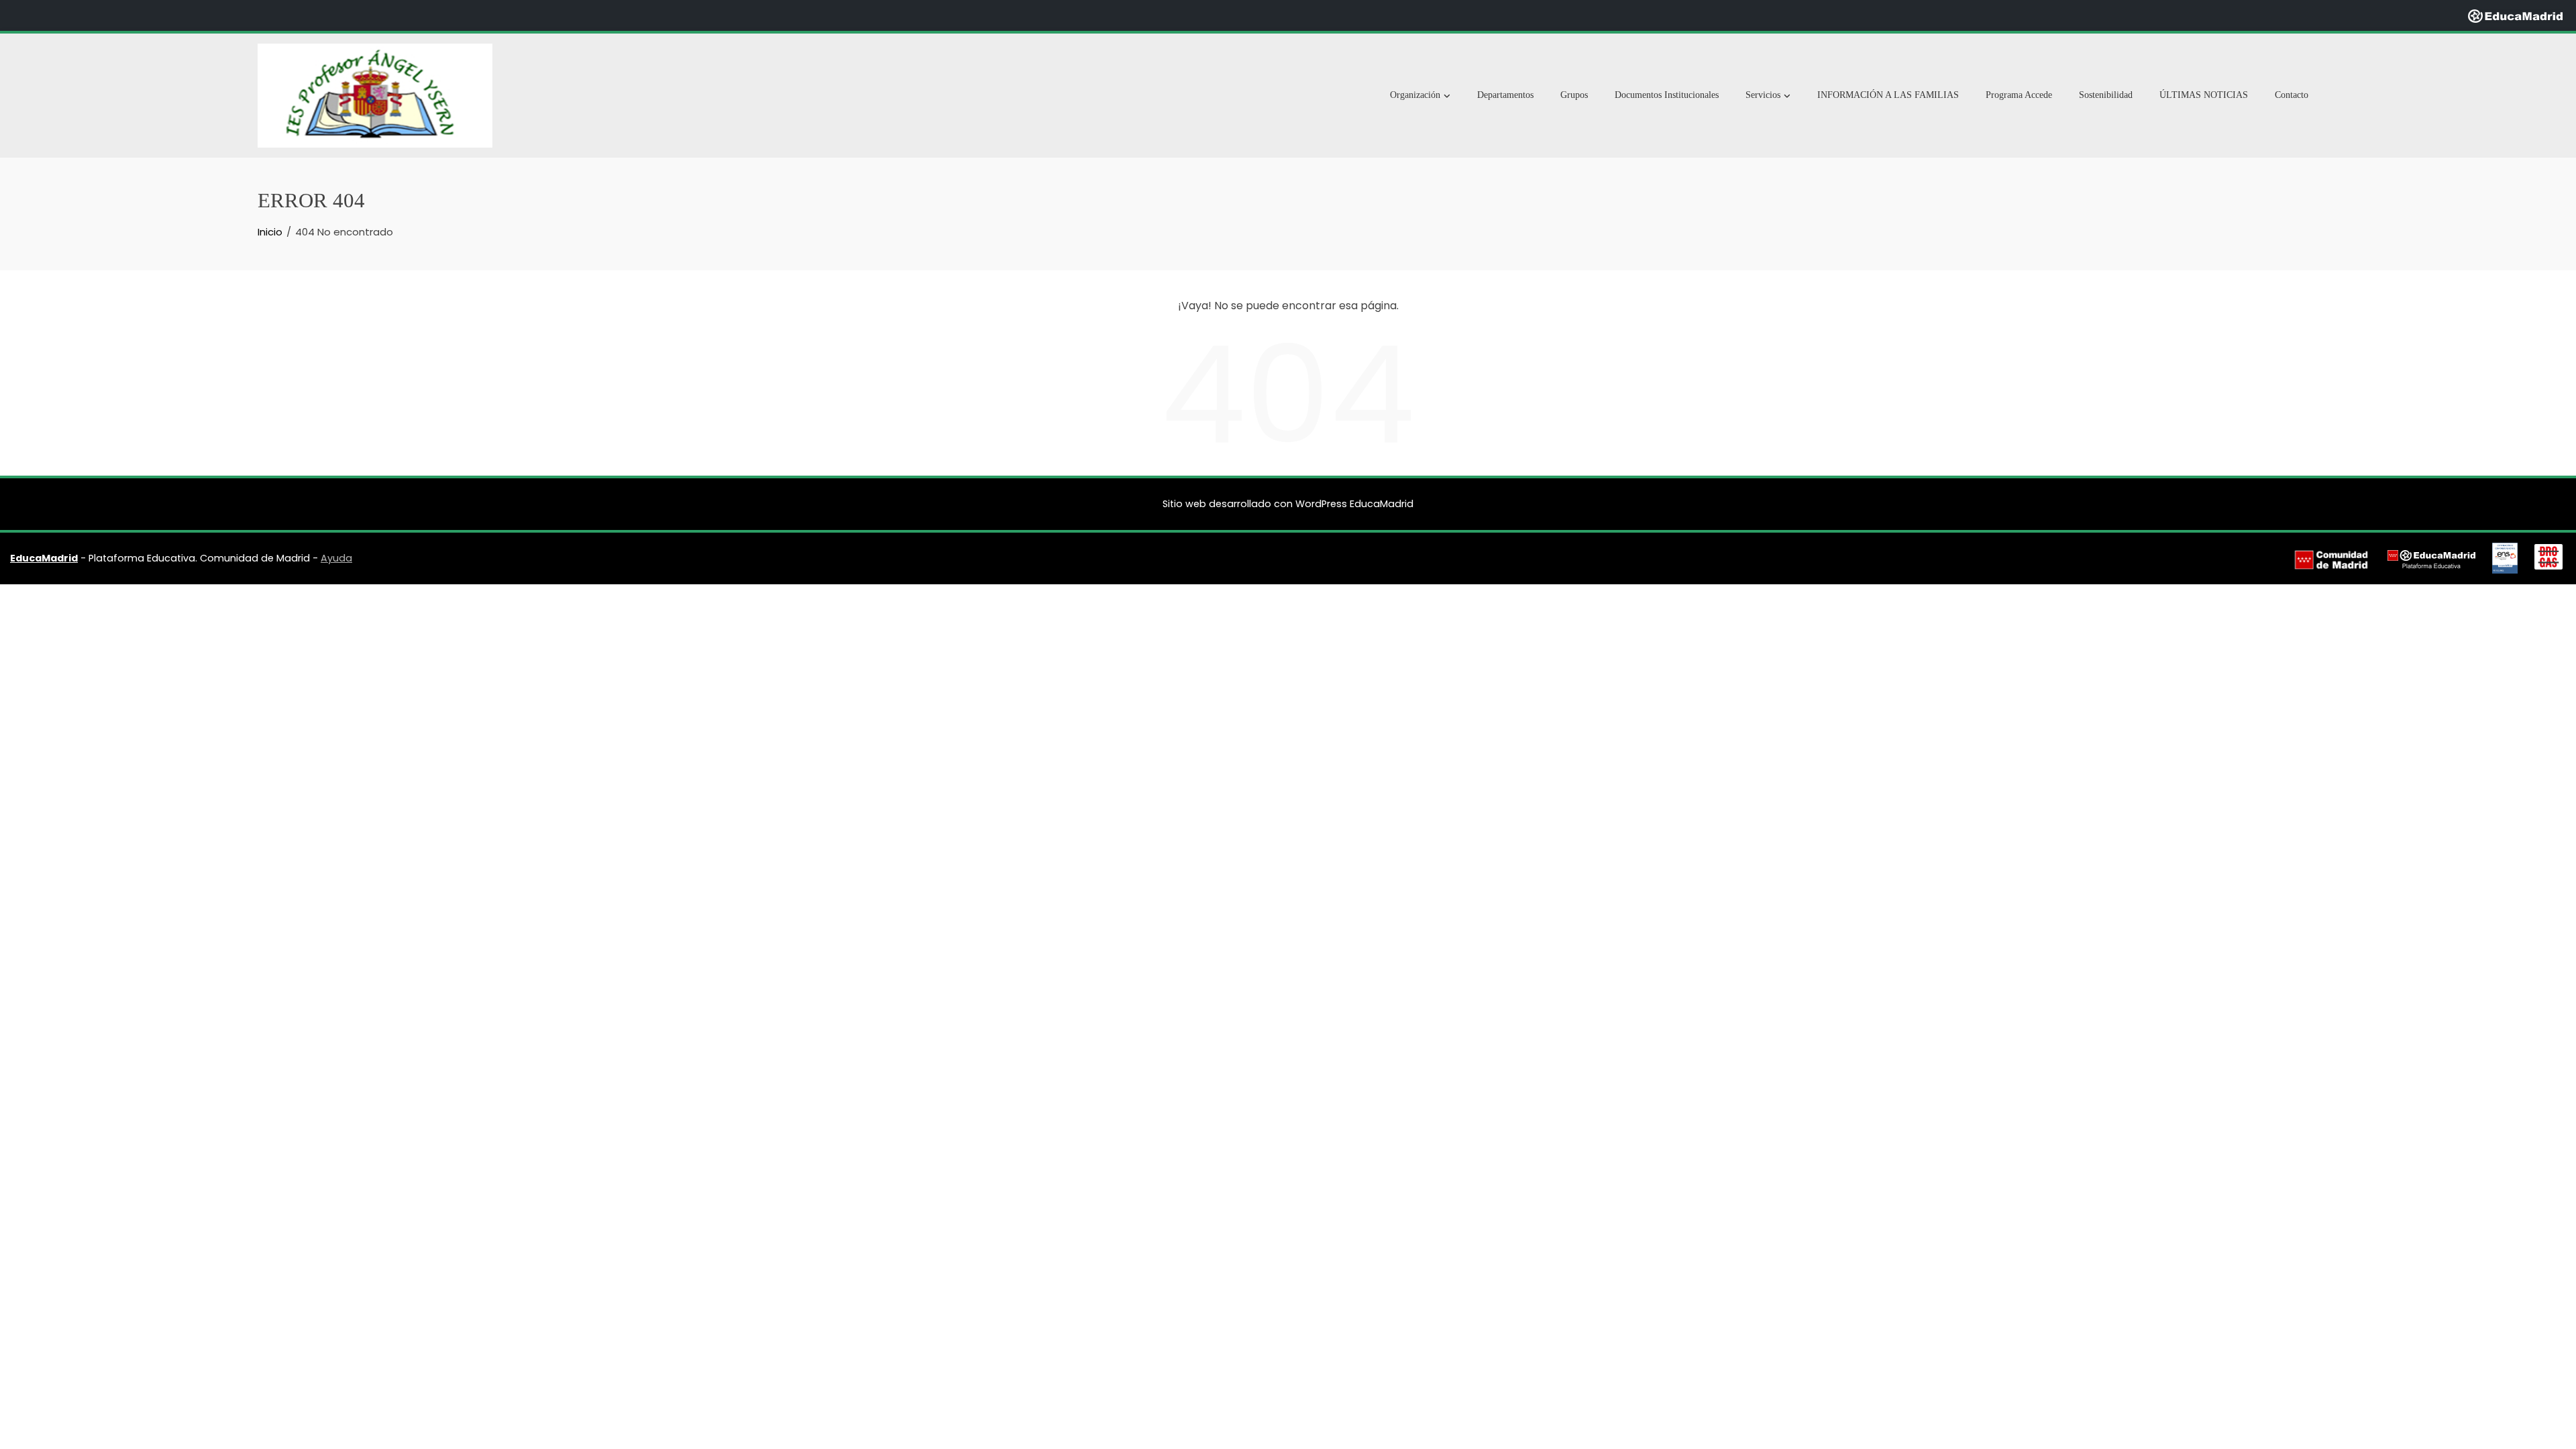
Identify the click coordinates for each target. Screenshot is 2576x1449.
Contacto (2292, 95)
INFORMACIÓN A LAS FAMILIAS (1888, 95)
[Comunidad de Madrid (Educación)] (2331, 559)
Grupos (1574, 95)
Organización (1415, 95)
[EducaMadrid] (2515, 15)
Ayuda (336, 558)
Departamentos (1505, 95)
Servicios (1763, 95)
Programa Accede (2019, 95)
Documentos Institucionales (1667, 95)
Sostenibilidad (2106, 95)
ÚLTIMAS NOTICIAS (2204, 95)
